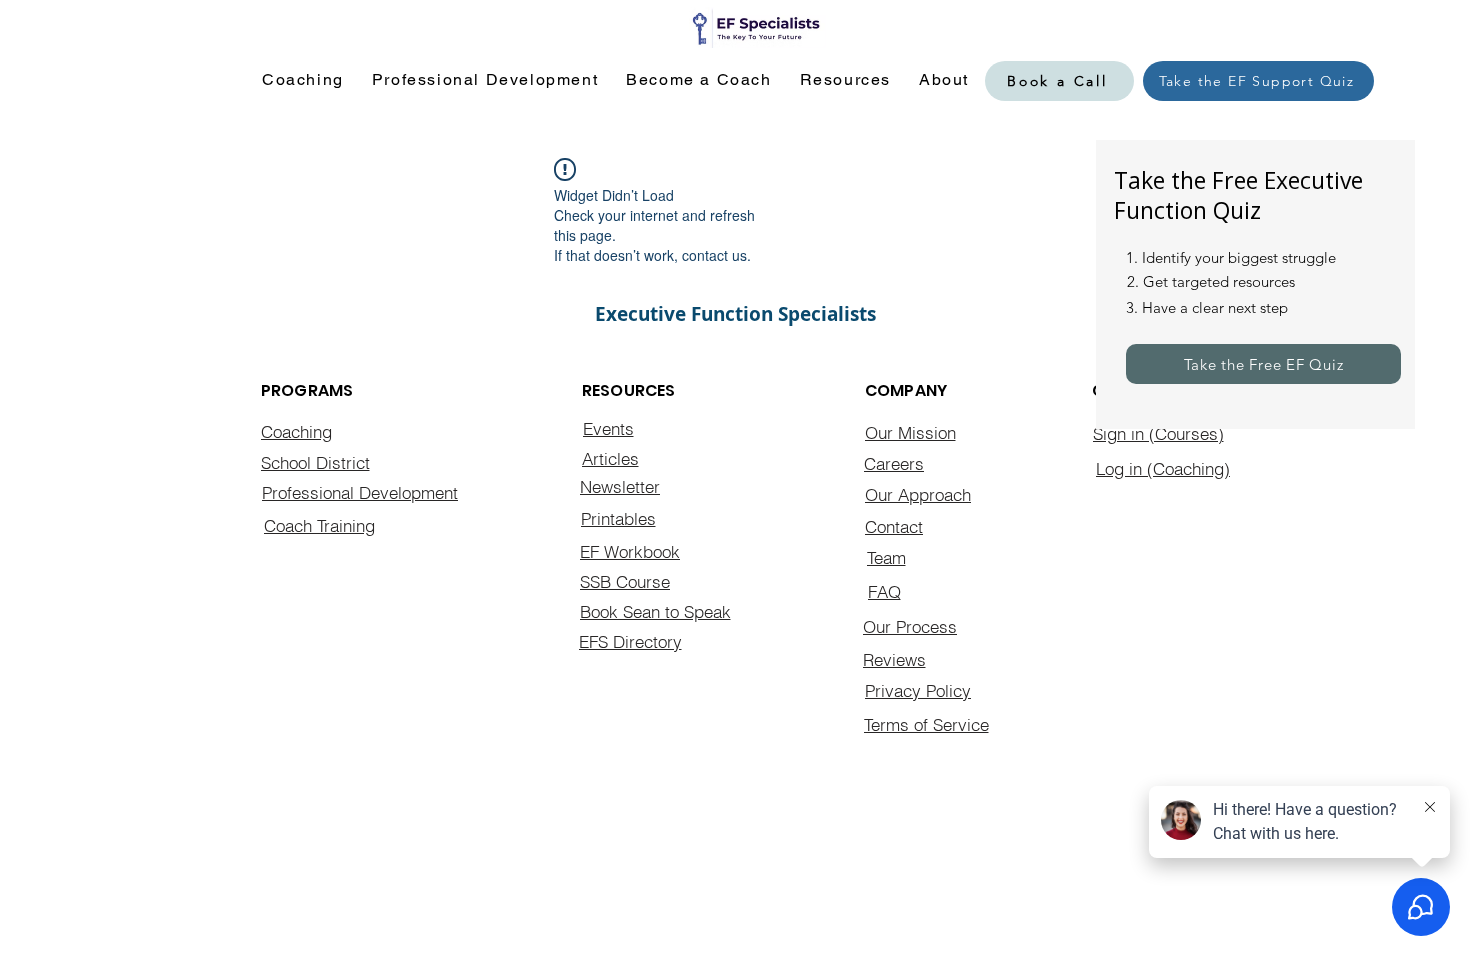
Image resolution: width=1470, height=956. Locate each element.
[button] (303, 80)
